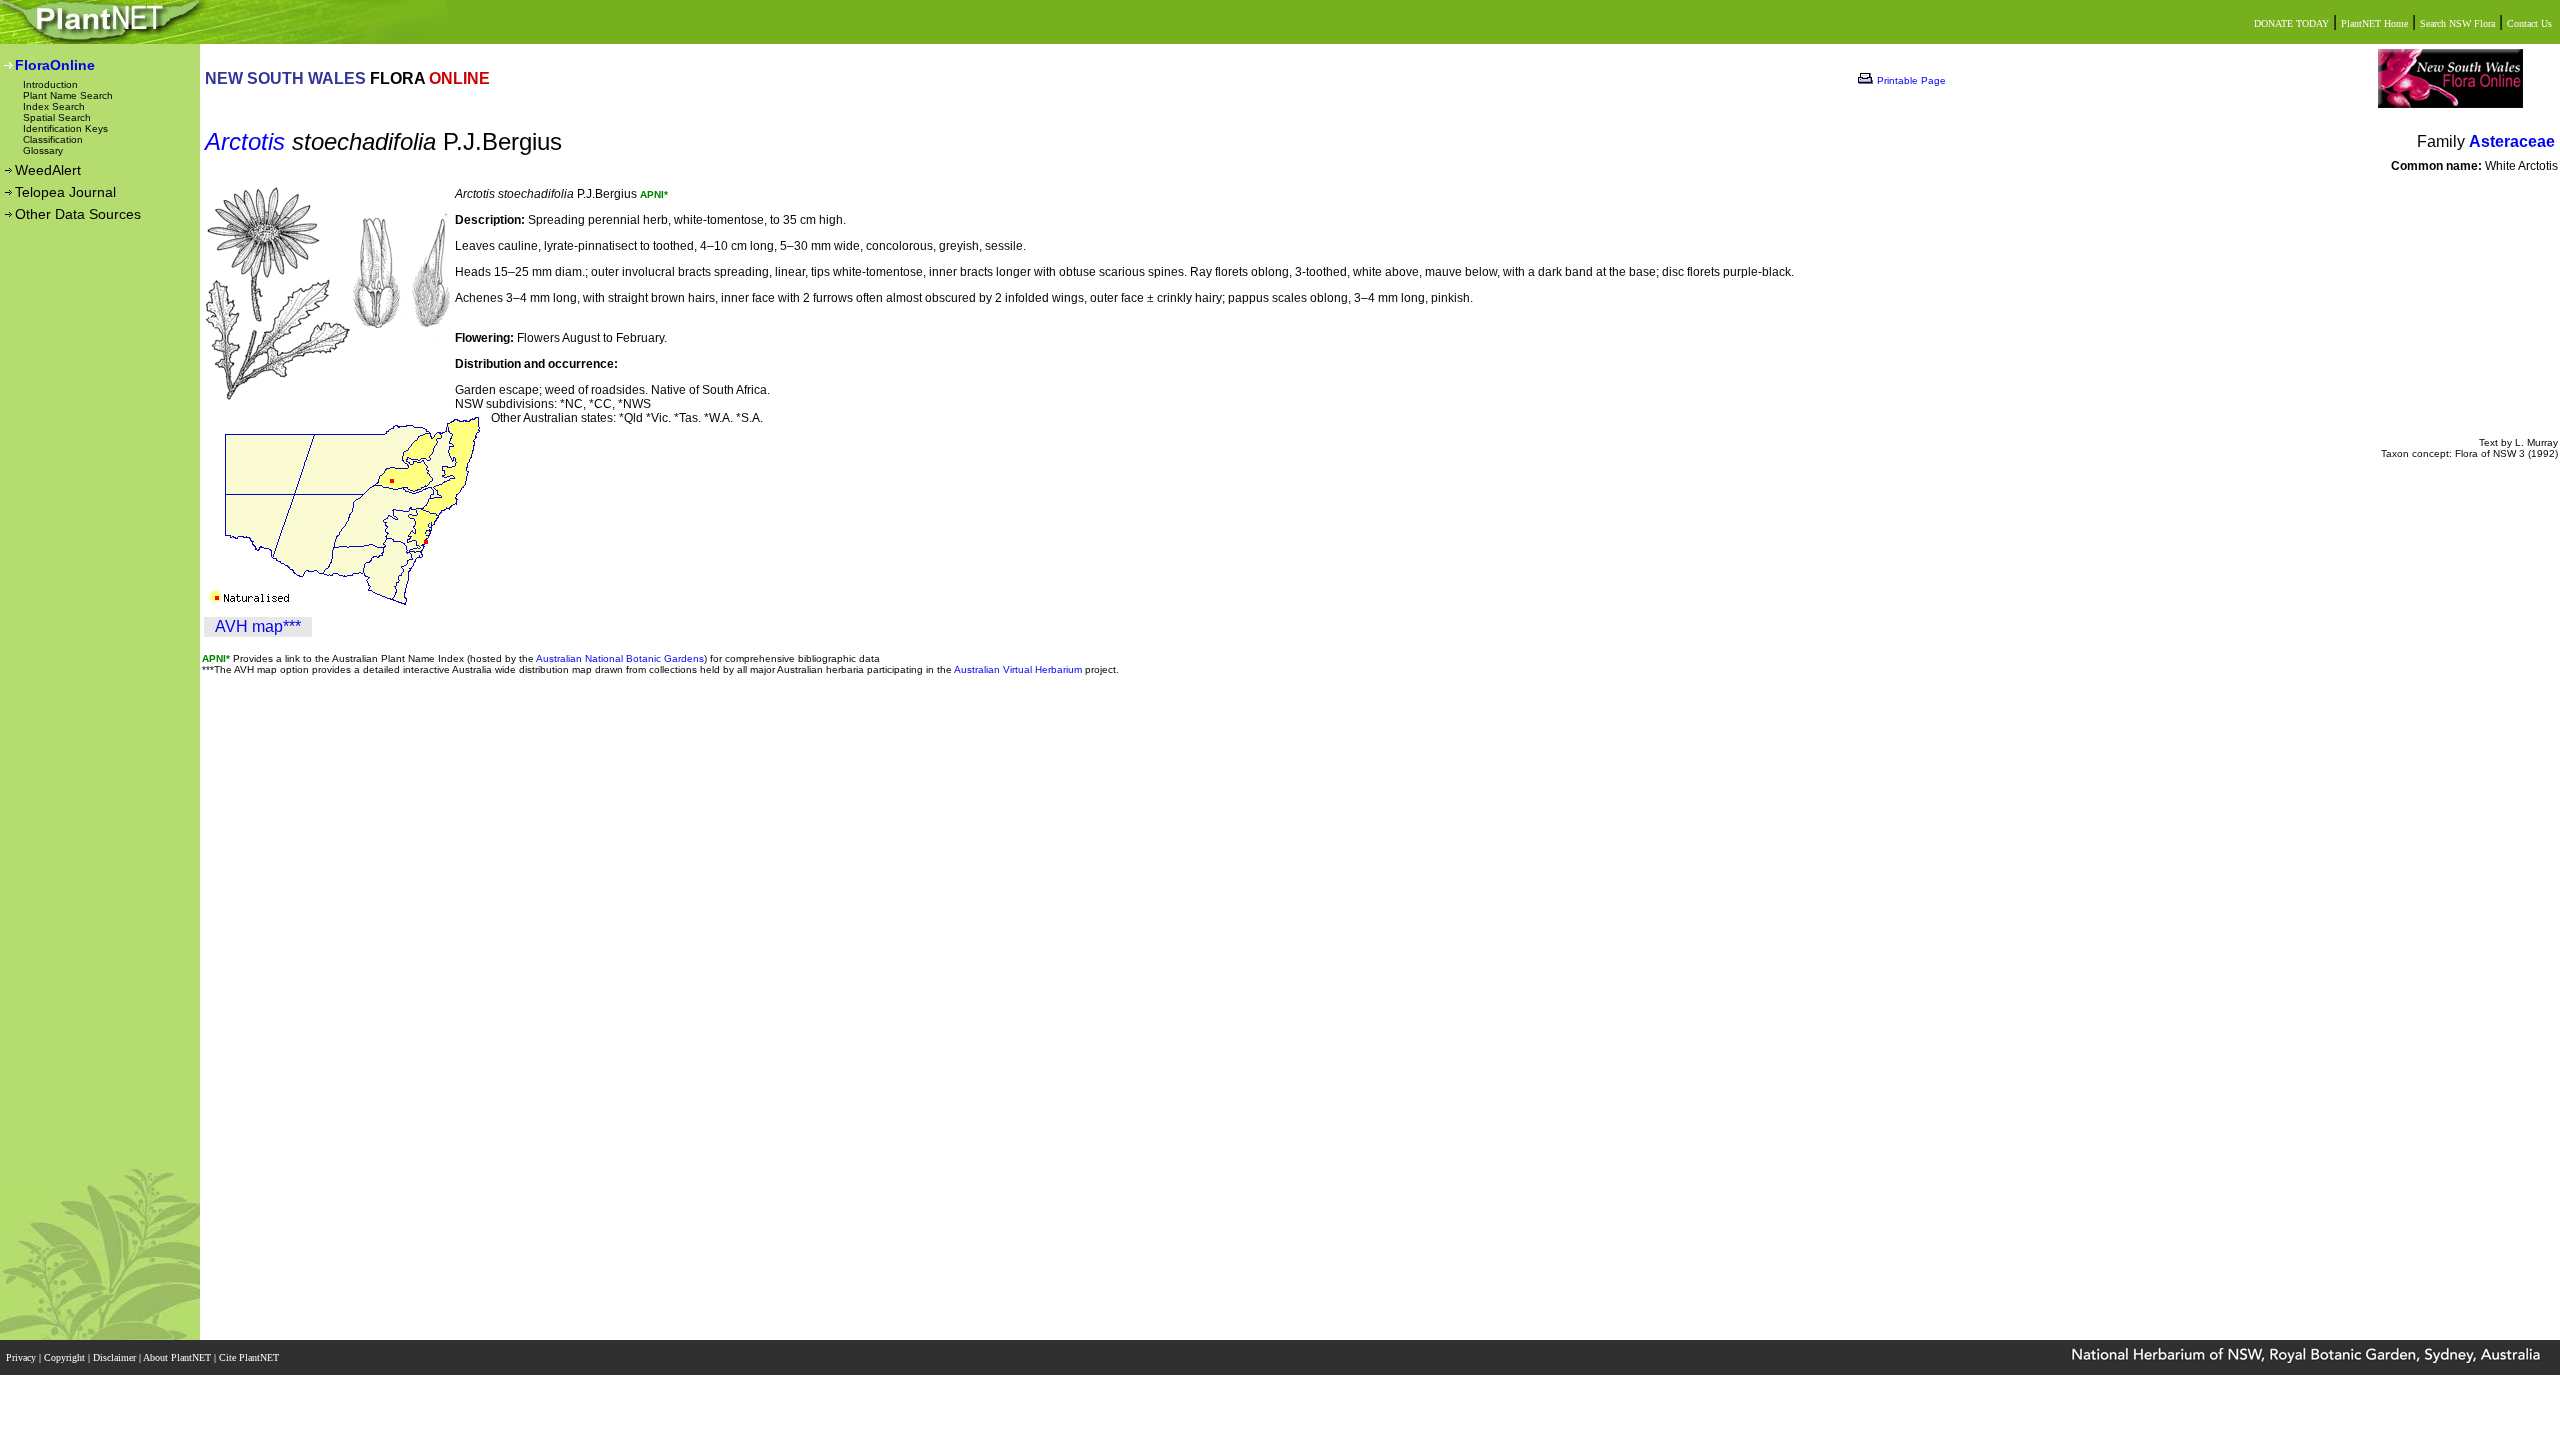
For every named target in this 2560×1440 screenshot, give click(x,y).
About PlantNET (178, 1357)
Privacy (22, 1357)
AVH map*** (258, 626)
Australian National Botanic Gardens (620, 658)
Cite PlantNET (250, 1357)
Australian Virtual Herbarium (1018, 669)
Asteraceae (2512, 141)
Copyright (66, 1357)
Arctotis (245, 141)
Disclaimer (116, 1357)
